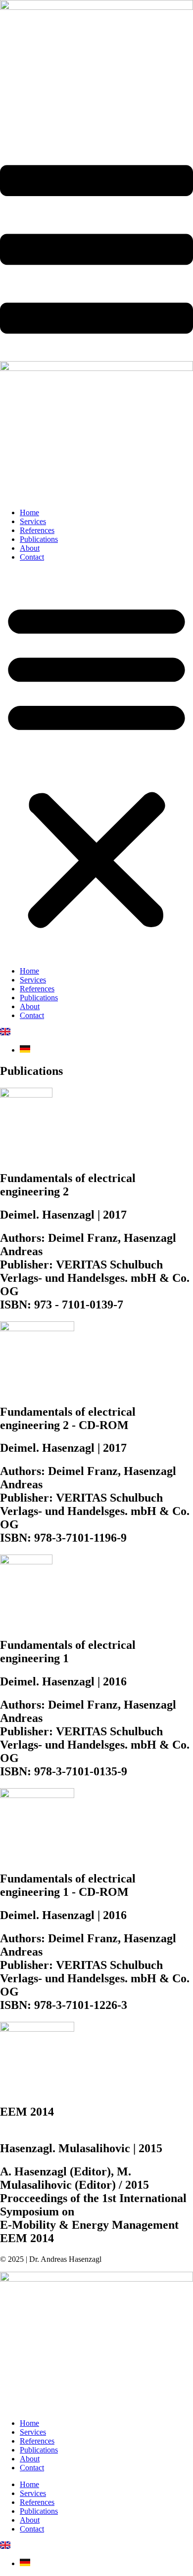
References (37, 530)
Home (29, 512)
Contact (32, 557)
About (30, 548)
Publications (39, 539)
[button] (96, 764)
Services (33, 521)
